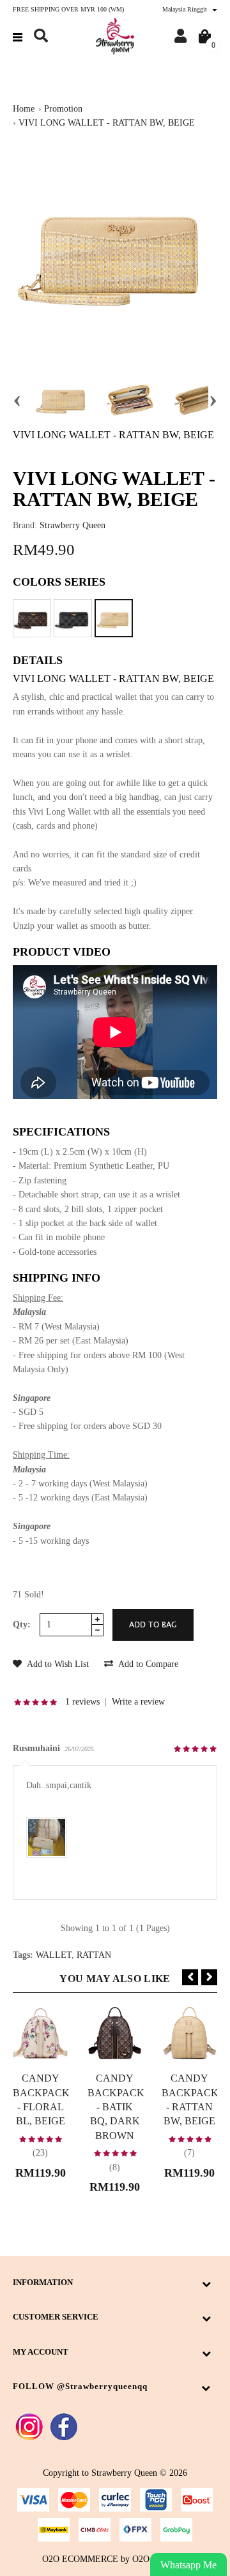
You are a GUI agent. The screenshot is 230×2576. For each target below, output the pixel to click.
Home (24, 109)
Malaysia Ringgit (186, 9)
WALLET (54, 1955)
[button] (41, 36)
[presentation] (17, 399)
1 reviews (82, 1702)
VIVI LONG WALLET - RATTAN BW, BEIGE (107, 123)
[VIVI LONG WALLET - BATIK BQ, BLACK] (73, 618)
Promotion (63, 109)
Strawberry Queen (73, 525)
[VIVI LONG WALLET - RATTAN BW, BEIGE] (114, 618)
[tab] (115, 956)
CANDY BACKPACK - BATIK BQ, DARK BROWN (116, 2107)
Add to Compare (147, 1664)
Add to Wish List (57, 1664)
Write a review (138, 1702)
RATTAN (94, 1955)
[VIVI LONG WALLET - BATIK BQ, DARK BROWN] (32, 618)
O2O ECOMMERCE (80, 2559)
